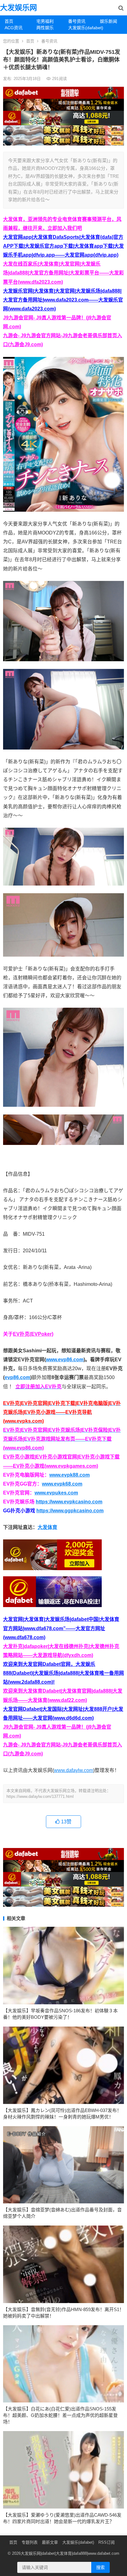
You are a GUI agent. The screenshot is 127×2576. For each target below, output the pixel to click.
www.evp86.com (65, 1360)
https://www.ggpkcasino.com (70, 1511)
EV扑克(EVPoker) (33, 1334)
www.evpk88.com (70, 1475)
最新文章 (50, 2542)
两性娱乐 (45, 28)
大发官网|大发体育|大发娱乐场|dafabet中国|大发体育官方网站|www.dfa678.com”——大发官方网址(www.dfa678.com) (61, 1628)
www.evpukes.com (56, 1493)
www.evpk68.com (62, 1484)
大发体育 (47, 1527)
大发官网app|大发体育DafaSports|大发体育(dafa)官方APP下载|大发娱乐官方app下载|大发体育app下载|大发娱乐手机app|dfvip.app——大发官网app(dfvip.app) (63, 246)
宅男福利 (45, 21)
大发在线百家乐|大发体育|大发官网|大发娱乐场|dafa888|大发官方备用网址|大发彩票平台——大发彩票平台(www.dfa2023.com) (63, 273)
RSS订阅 (107, 2542)
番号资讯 (77, 21)
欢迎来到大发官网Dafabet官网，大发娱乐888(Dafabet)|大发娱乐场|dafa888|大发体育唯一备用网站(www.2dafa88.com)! (63, 1673)
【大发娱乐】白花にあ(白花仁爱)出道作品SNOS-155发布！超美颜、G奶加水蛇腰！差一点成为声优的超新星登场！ (60, 2415)
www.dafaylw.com (74, 1770)
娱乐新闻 (109, 21)
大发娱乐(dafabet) (82, 28)
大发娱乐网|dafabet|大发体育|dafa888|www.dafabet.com (70, 2553)
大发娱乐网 (18, 8)
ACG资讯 (14, 28)
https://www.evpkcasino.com (69, 1502)
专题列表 (30, 2542)
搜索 (100, 2567)
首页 (9, 21)
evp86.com (17, 1377)
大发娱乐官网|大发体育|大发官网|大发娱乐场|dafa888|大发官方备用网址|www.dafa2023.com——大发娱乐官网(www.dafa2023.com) (63, 300)
